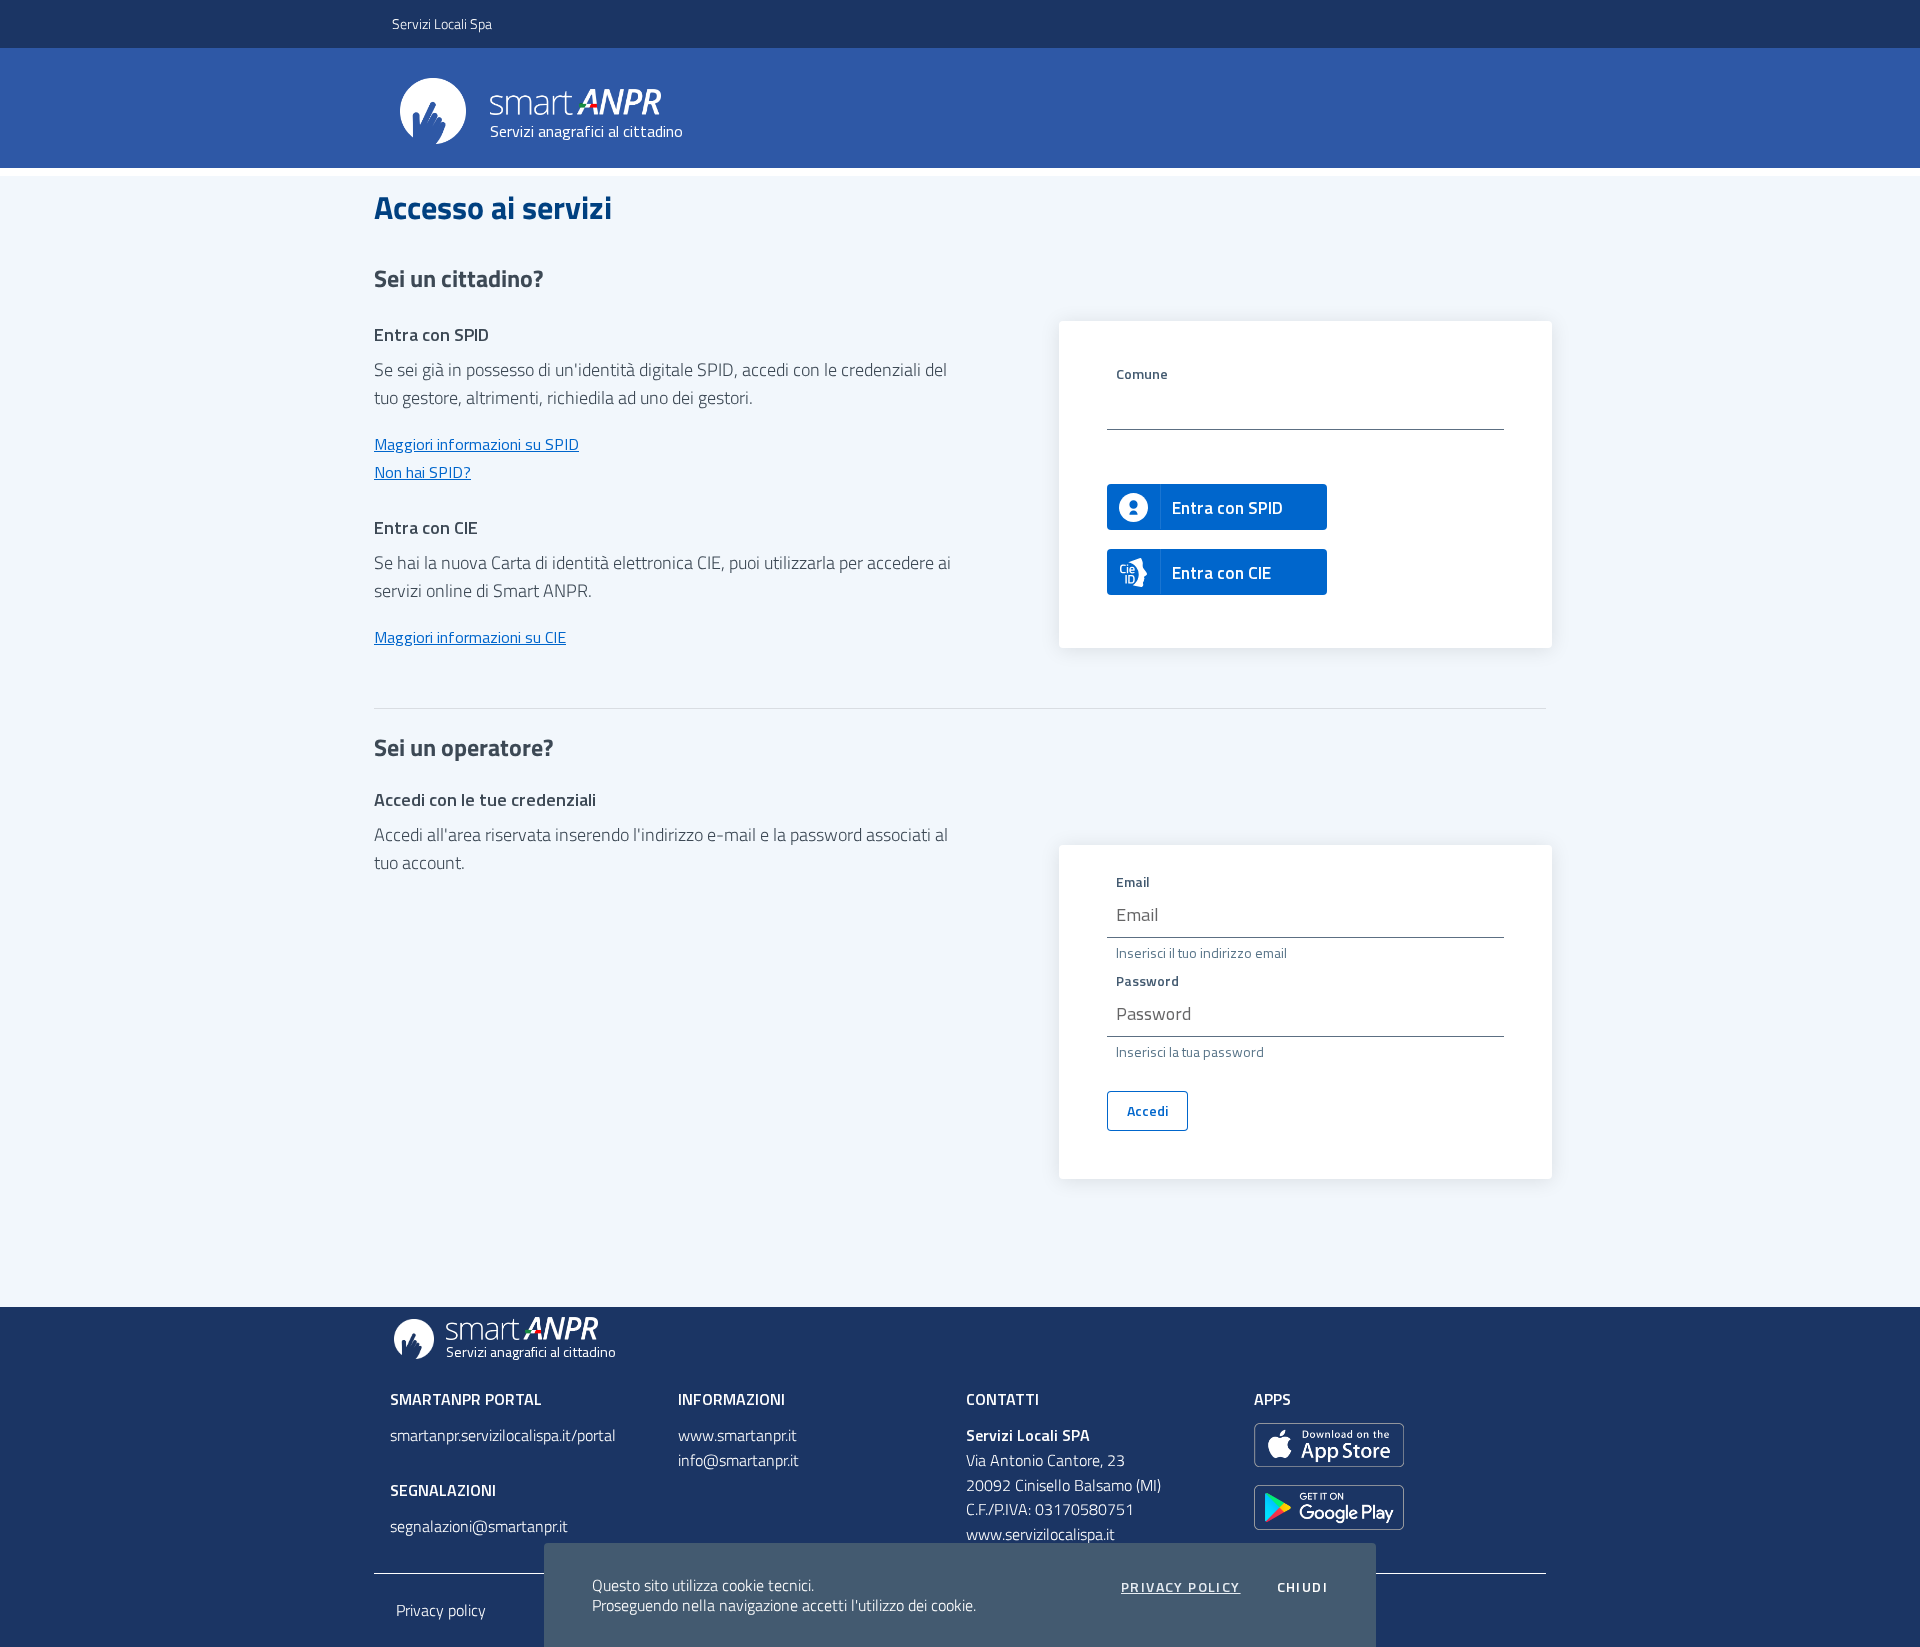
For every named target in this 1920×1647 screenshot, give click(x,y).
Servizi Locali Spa (442, 23)
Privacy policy (441, 1610)
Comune (1142, 373)
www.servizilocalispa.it (1040, 1534)
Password (1147, 980)
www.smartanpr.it (737, 1435)
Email (1133, 881)
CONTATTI (1002, 1399)
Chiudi (1302, 1587)
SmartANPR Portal (466, 1399)
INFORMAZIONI (731, 1399)
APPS (1272, 1399)
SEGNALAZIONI (443, 1490)
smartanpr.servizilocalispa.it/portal (503, 1435)
